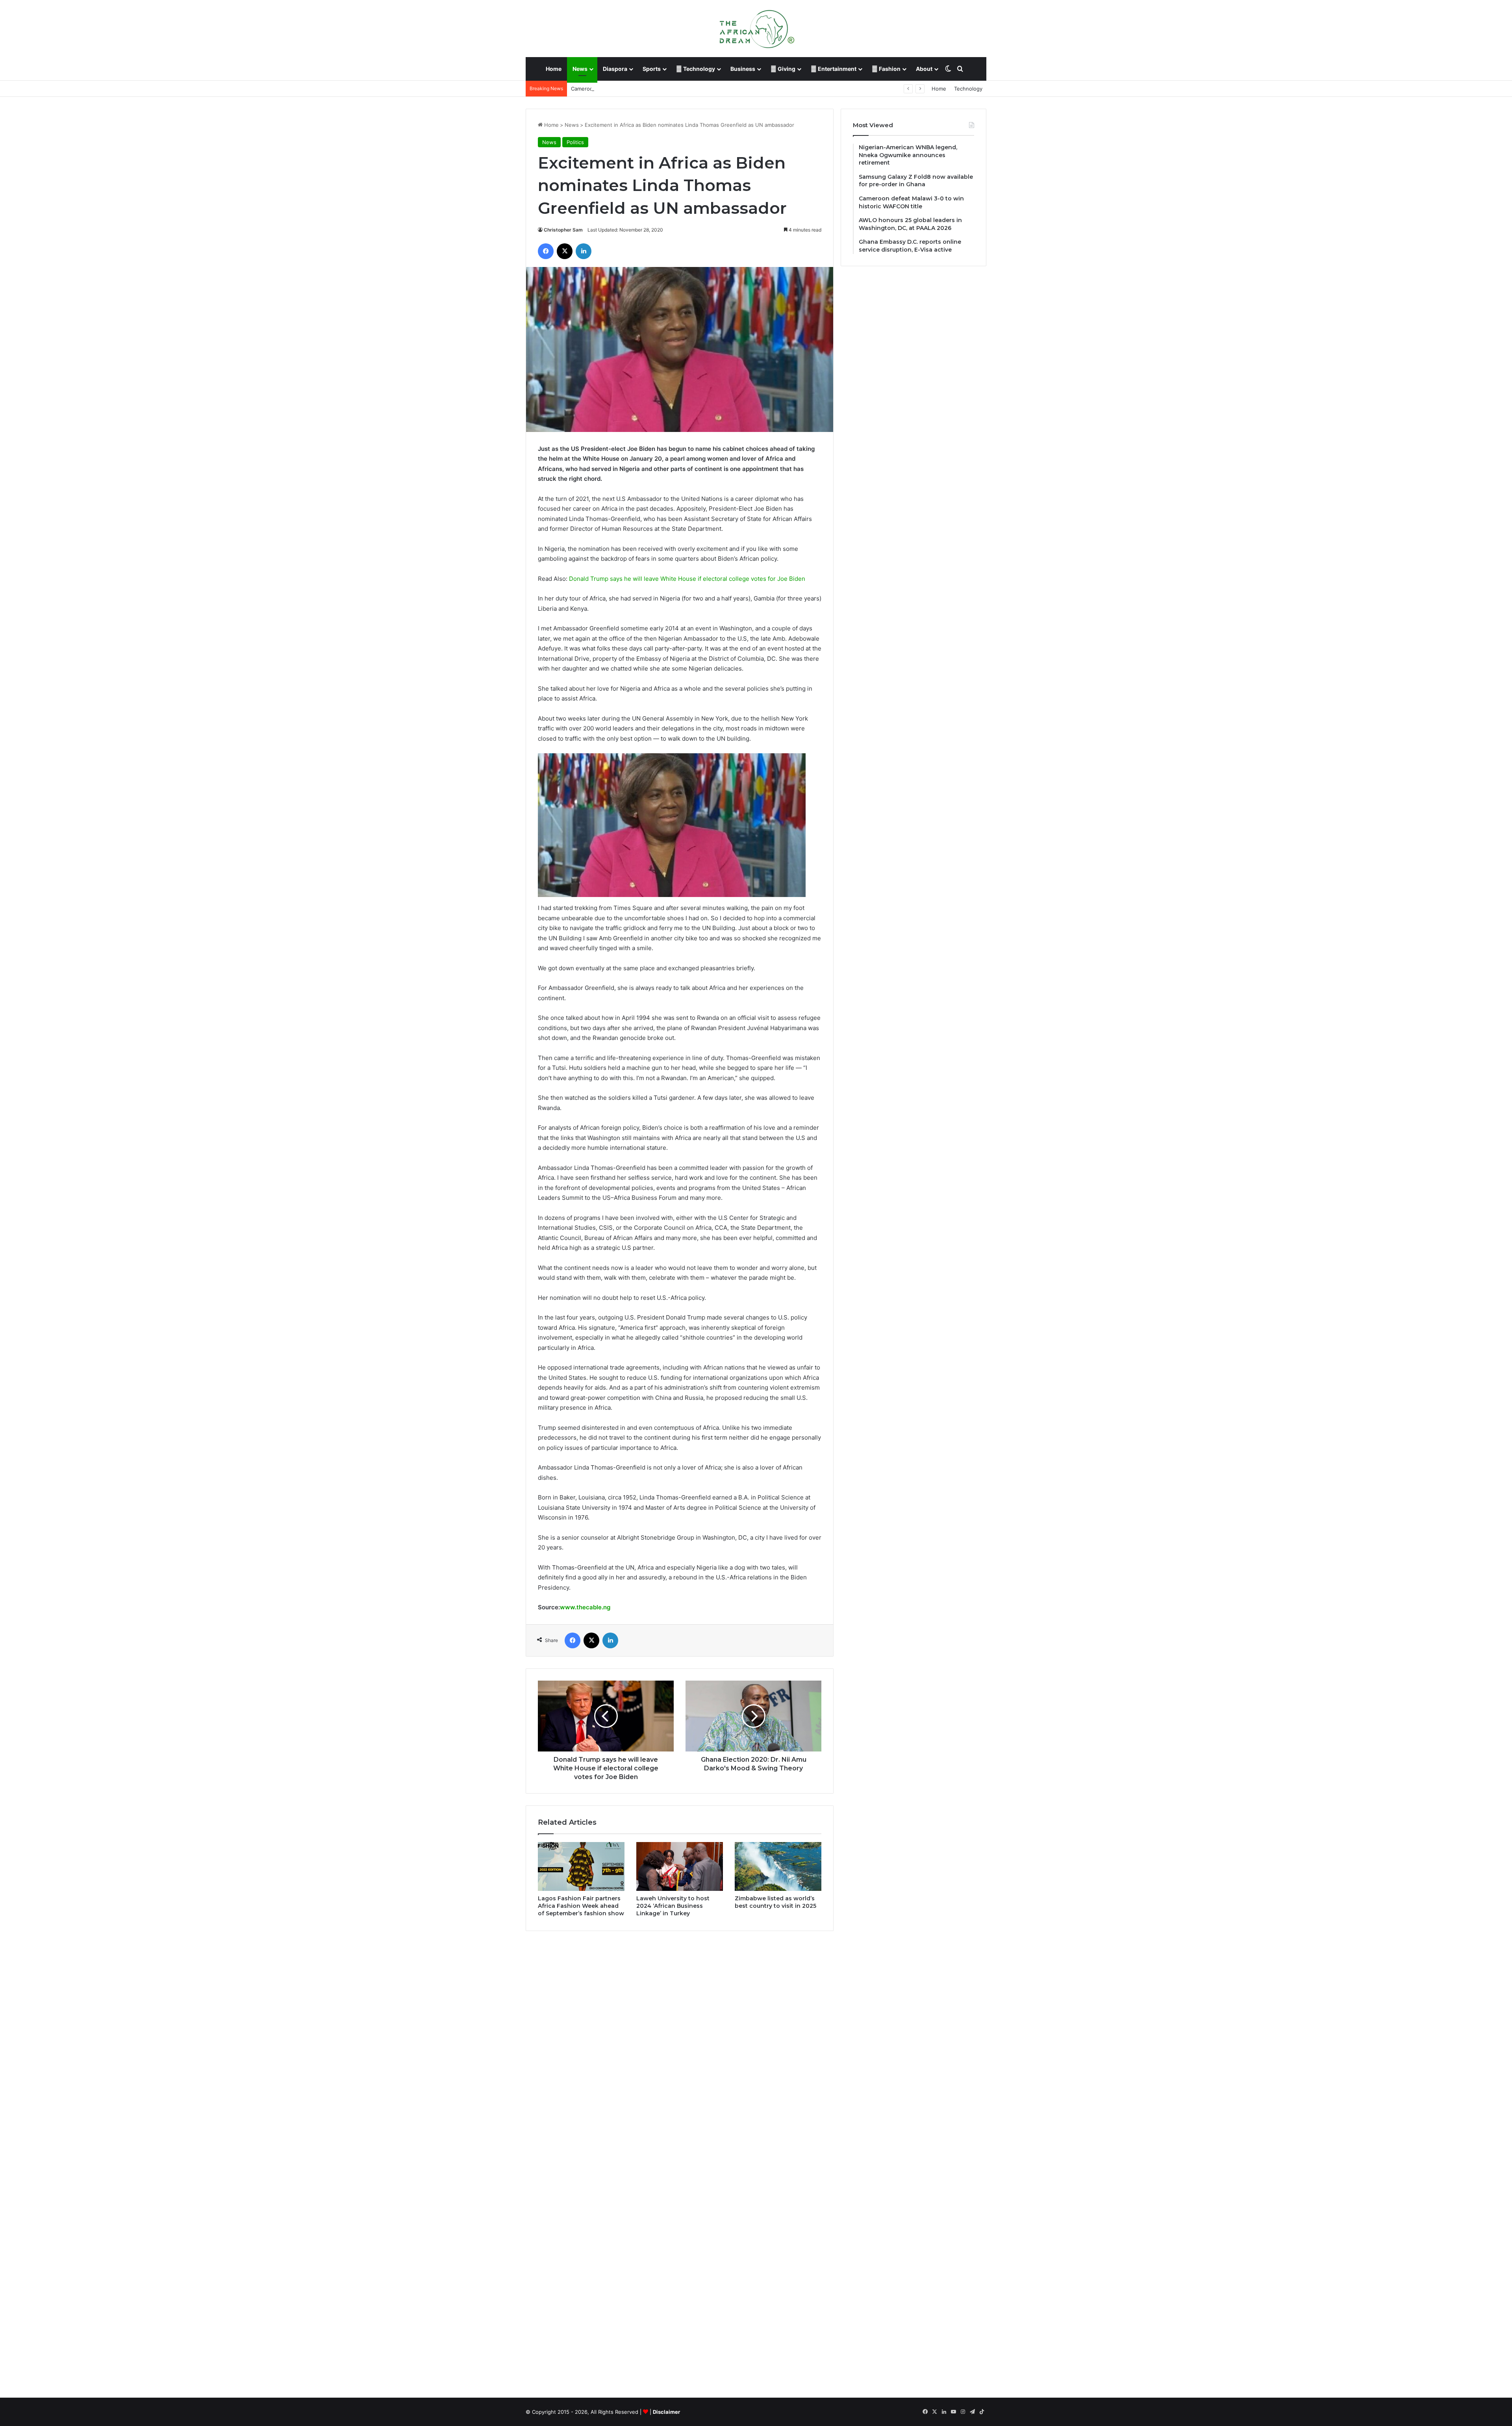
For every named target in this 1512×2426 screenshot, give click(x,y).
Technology (699, 69)
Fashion (889, 69)
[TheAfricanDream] (756, 28)
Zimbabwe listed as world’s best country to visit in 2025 (775, 1902)
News (580, 69)
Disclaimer (666, 2412)
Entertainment (837, 69)
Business (743, 69)
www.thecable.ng (585, 1607)
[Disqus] (680, 2050)
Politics (575, 142)
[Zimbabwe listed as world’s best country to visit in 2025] (778, 1866)
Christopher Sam (563, 230)
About (924, 69)
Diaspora (615, 69)
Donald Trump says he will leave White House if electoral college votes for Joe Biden (687, 579)
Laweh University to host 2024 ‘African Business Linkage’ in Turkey (673, 1906)
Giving (786, 69)
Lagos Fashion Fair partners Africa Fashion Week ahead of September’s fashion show (581, 1906)
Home (554, 69)
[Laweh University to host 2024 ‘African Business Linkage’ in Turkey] (680, 1866)
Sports (652, 69)
